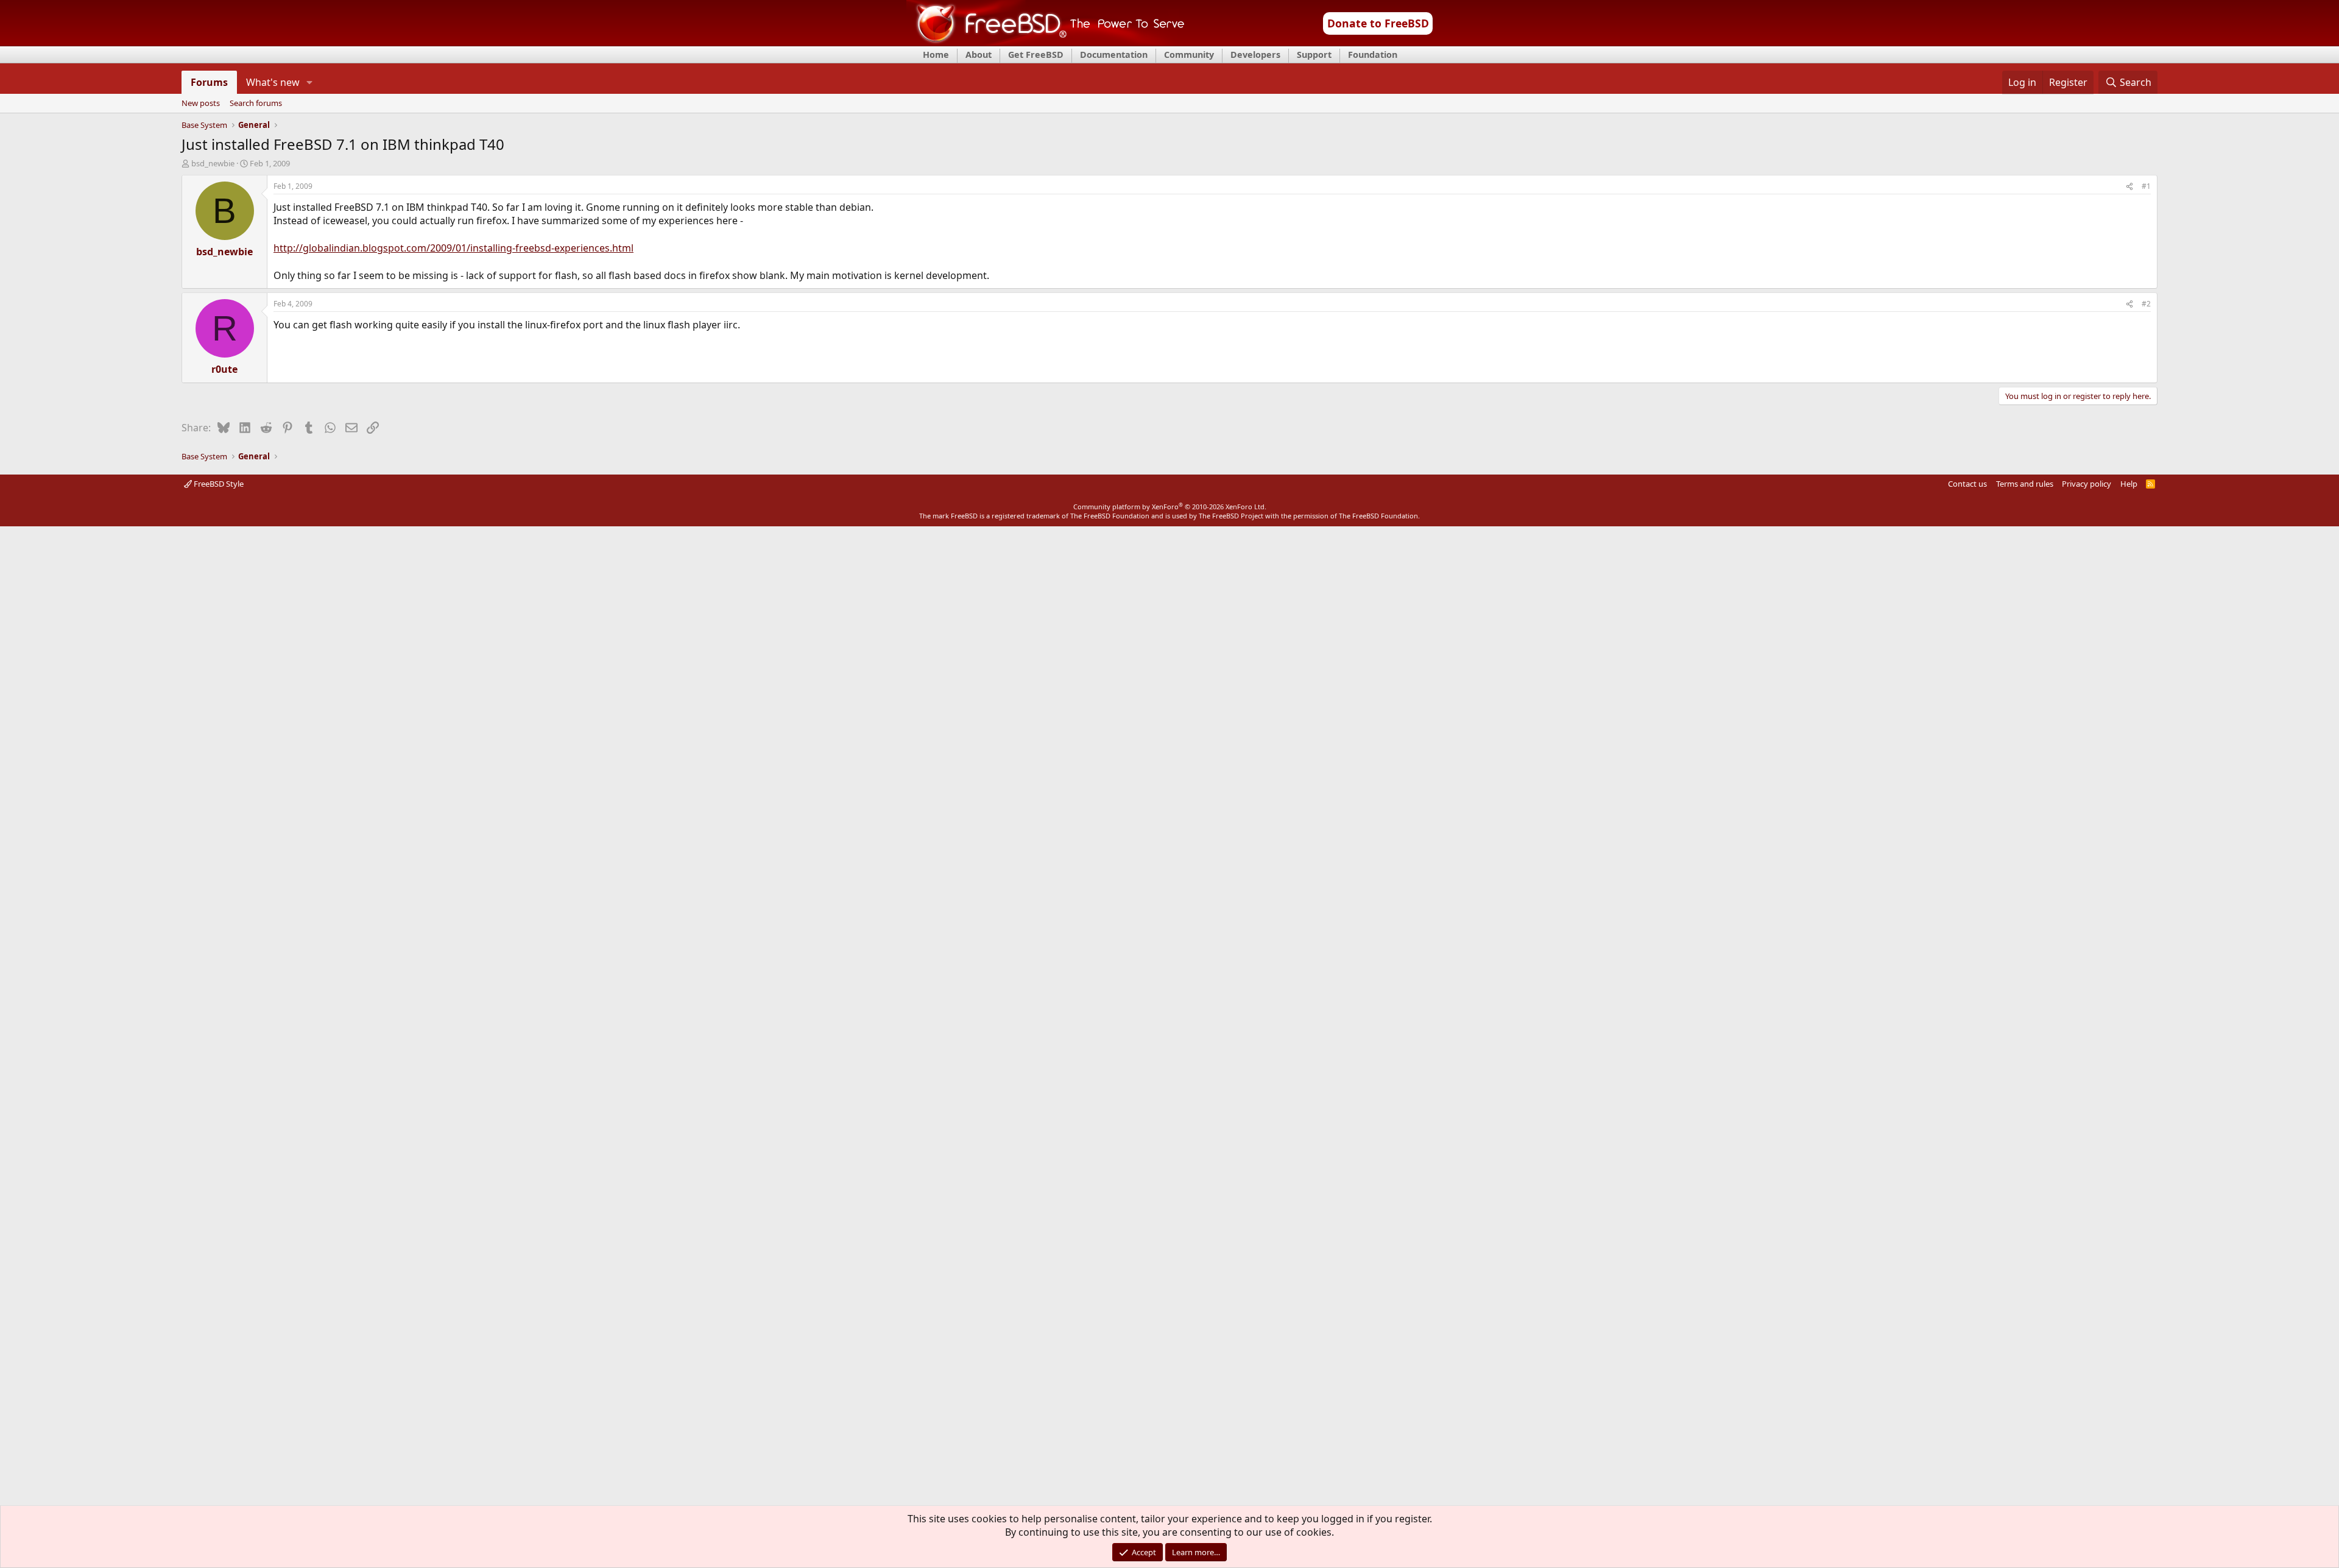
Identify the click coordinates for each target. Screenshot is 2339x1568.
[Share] (2129, 187)
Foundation (1373, 55)
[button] (310, 82)
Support (1314, 55)
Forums (209, 82)
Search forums (256, 104)
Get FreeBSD (1036, 55)
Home (936, 55)
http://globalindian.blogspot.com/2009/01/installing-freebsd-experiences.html (453, 248)
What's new (273, 82)
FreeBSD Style (218, 484)
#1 (2146, 186)
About (979, 55)
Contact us (1967, 484)
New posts (201, 104)
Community (1189, 55)
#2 (2146, 304)
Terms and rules (2025, 484)
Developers (1255, 55)
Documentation (1114, 55)
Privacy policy (2087, 484)
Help (2129, 484)
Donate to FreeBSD (1378, 23)
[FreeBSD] (1046, 42)
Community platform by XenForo (1170, 507)
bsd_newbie (213, 163)
